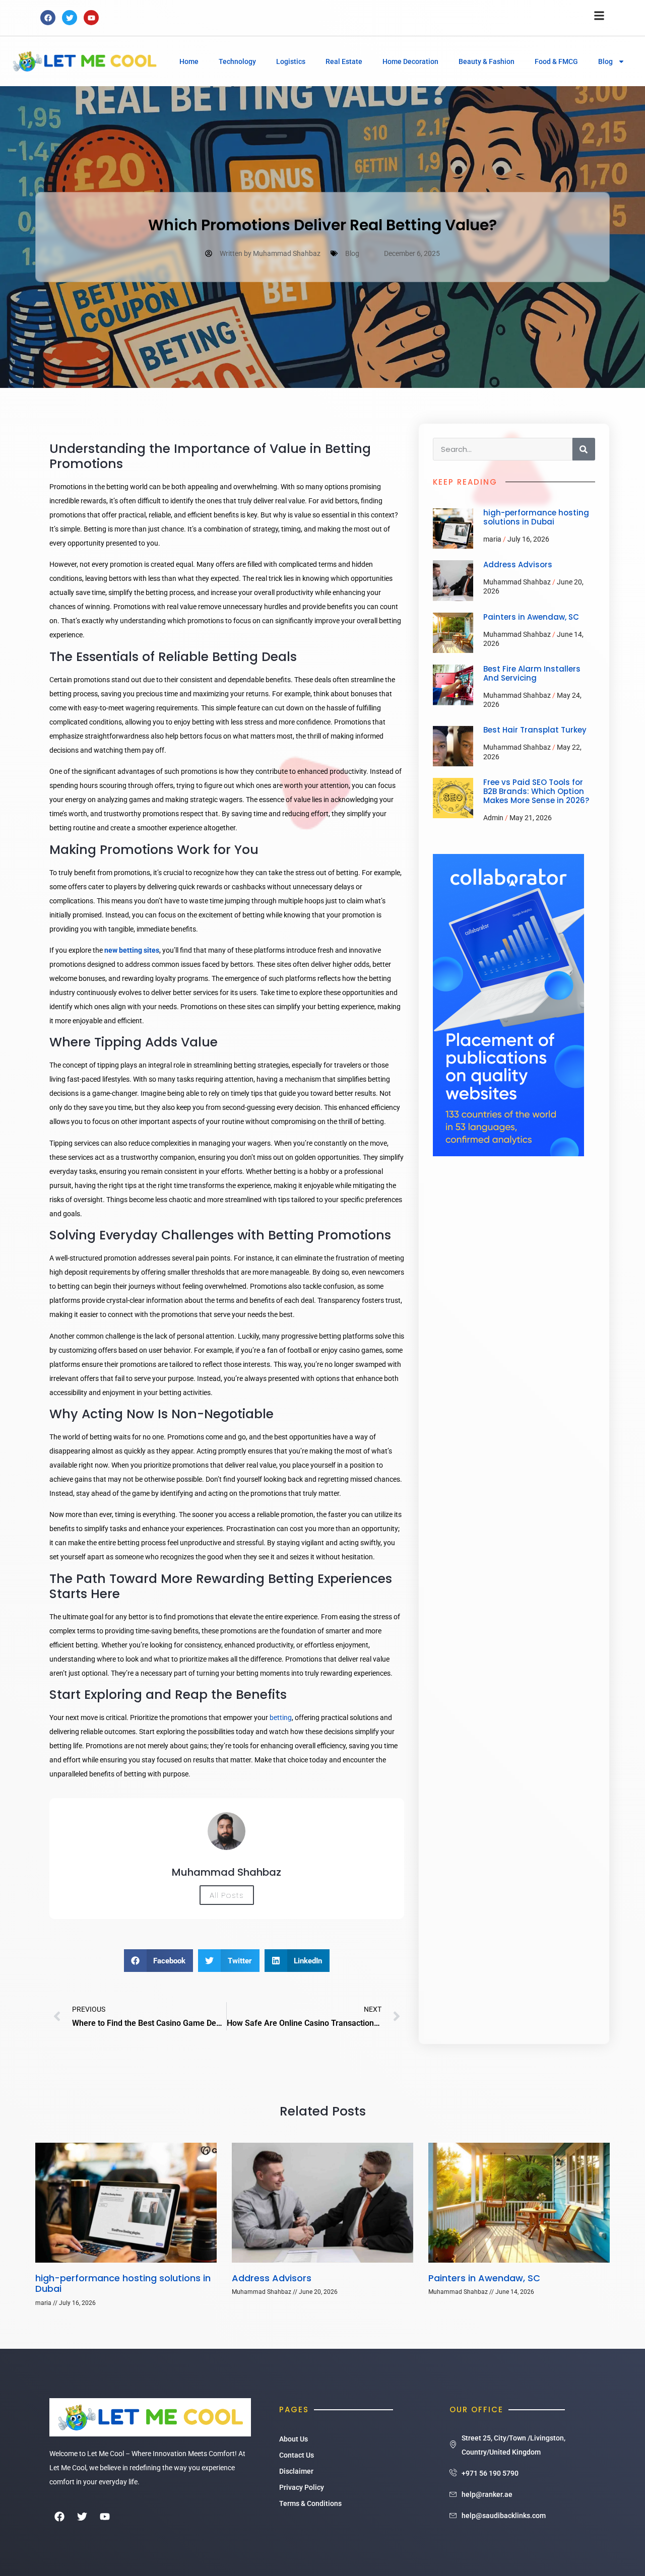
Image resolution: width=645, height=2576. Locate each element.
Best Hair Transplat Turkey (535, 730)
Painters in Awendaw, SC (531, 617)
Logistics (291, 61)
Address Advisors (518, 565)
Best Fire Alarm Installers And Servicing (532, 673)
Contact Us (297, 2455)
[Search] (584, 449)
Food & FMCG (556, 61)
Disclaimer (296, 2471)
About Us (294, 2439)
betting (281, 1718)
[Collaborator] (508, 1154)
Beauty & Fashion (487, 61)
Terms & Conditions (310, 2503)
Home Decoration (410, 61)
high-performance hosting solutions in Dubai (536, 517)
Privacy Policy (302, 2487)
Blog (605, 61)
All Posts (227, 1895)
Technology (237, 61)
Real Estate (344, 61)
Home (189, 61)
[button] (159, 1961)
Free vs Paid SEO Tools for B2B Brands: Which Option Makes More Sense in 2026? (536, 791)
